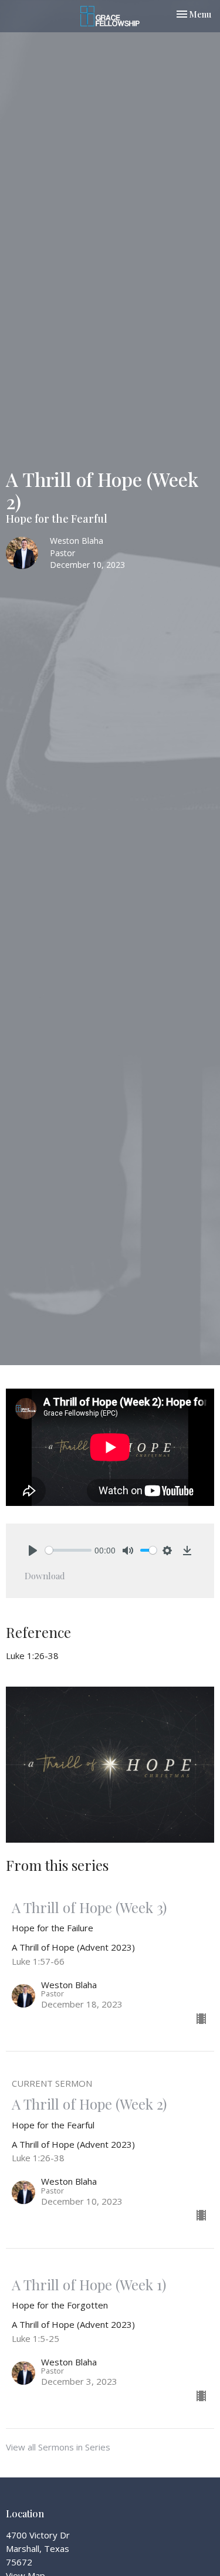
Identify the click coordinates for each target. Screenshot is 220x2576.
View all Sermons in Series (58, 2447)
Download (45, 1576)
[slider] (68, 1550)
